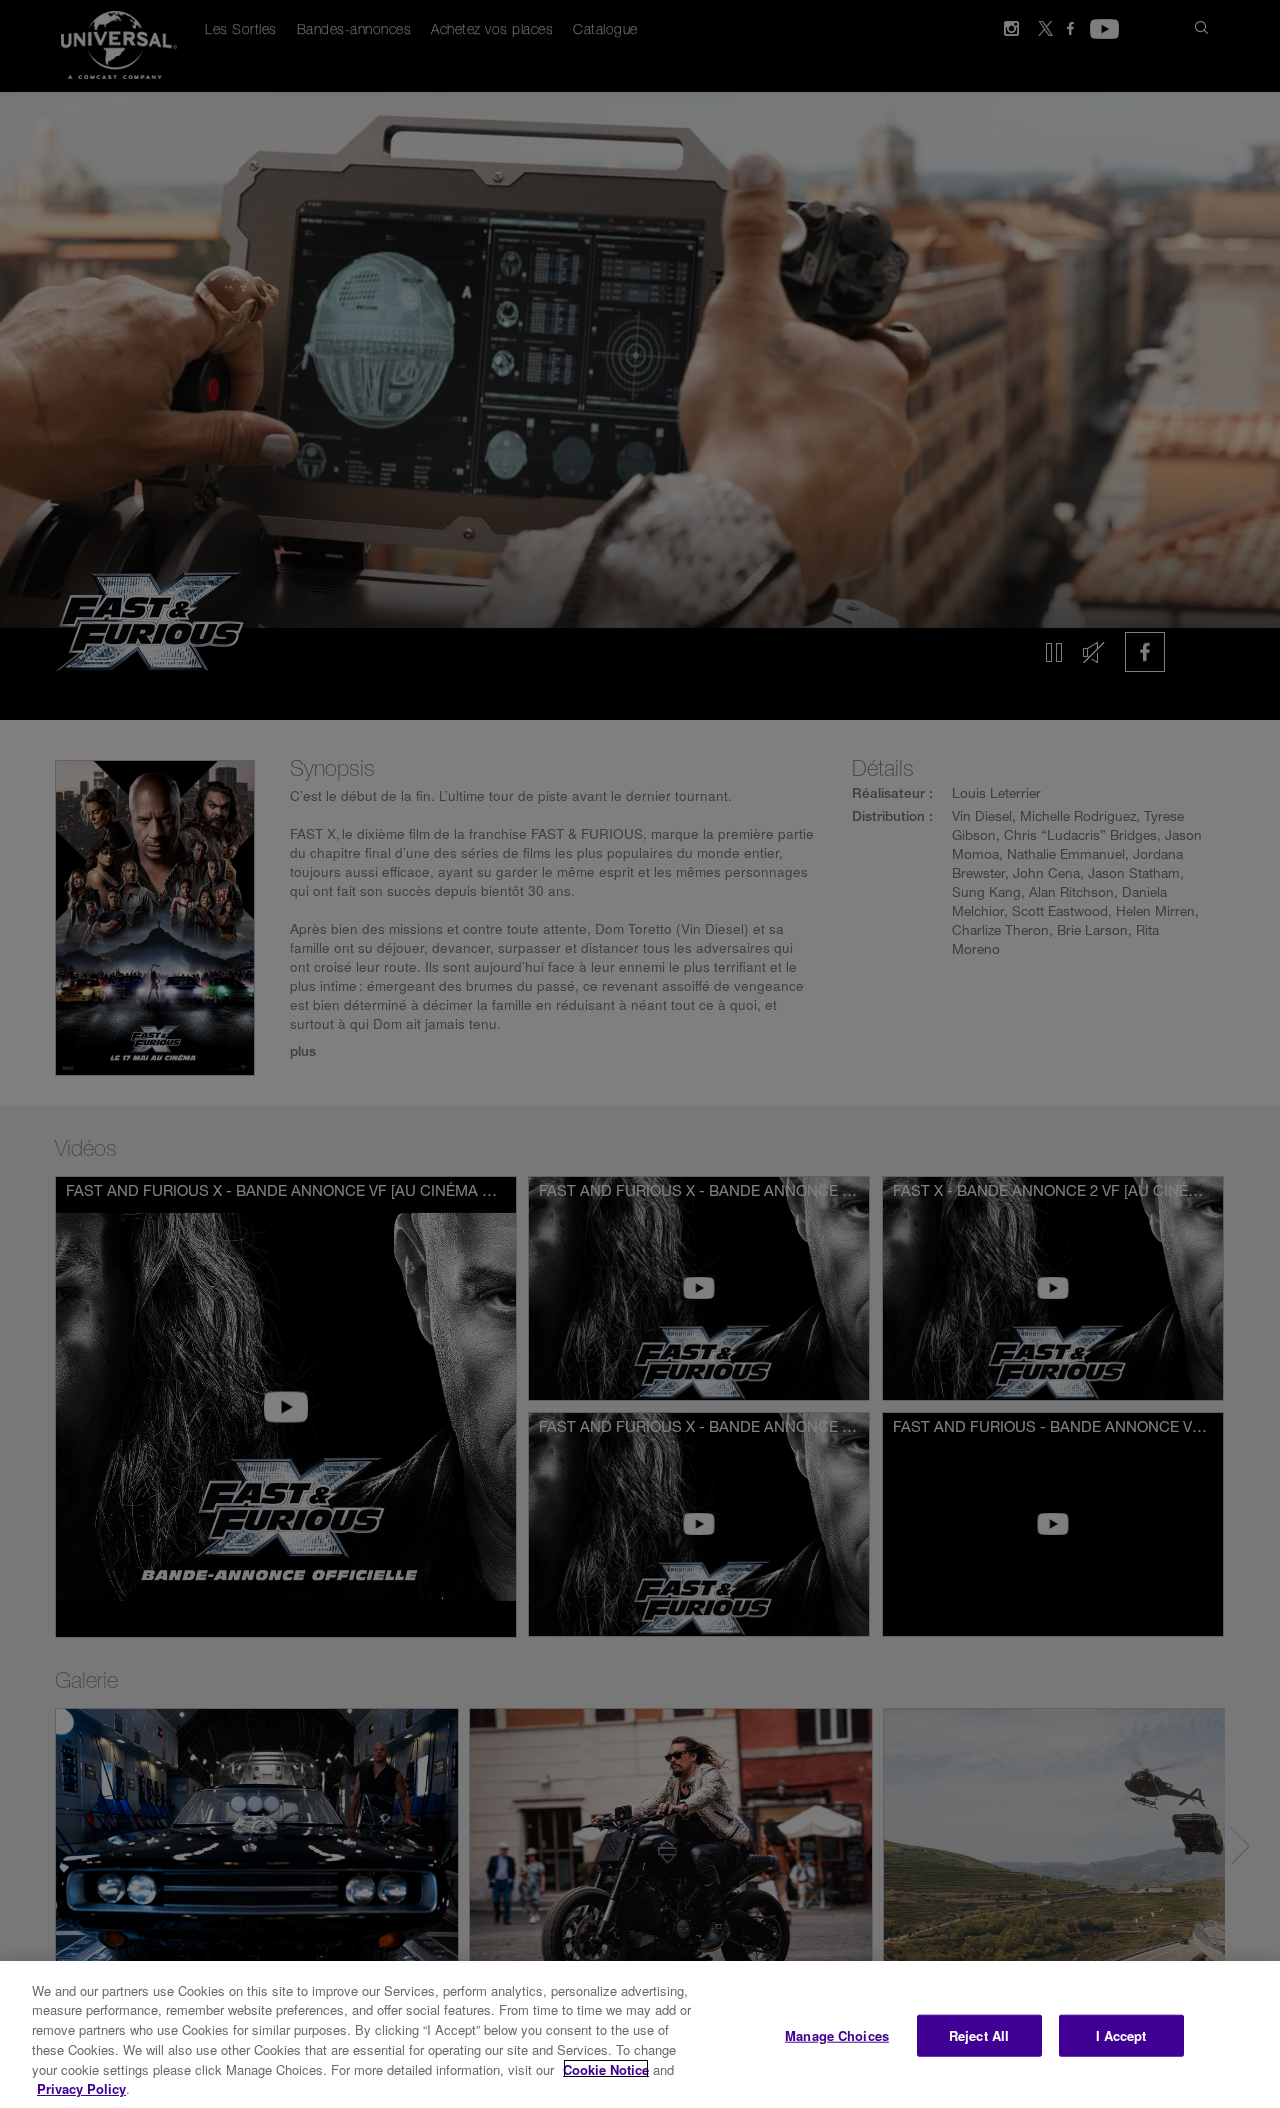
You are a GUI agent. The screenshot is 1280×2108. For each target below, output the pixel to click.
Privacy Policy (81, 2087)
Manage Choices (837, 2035)
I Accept (1121, 2035)
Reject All (979, 2035)
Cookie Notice (606, 2068)
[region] (640, 2034)
